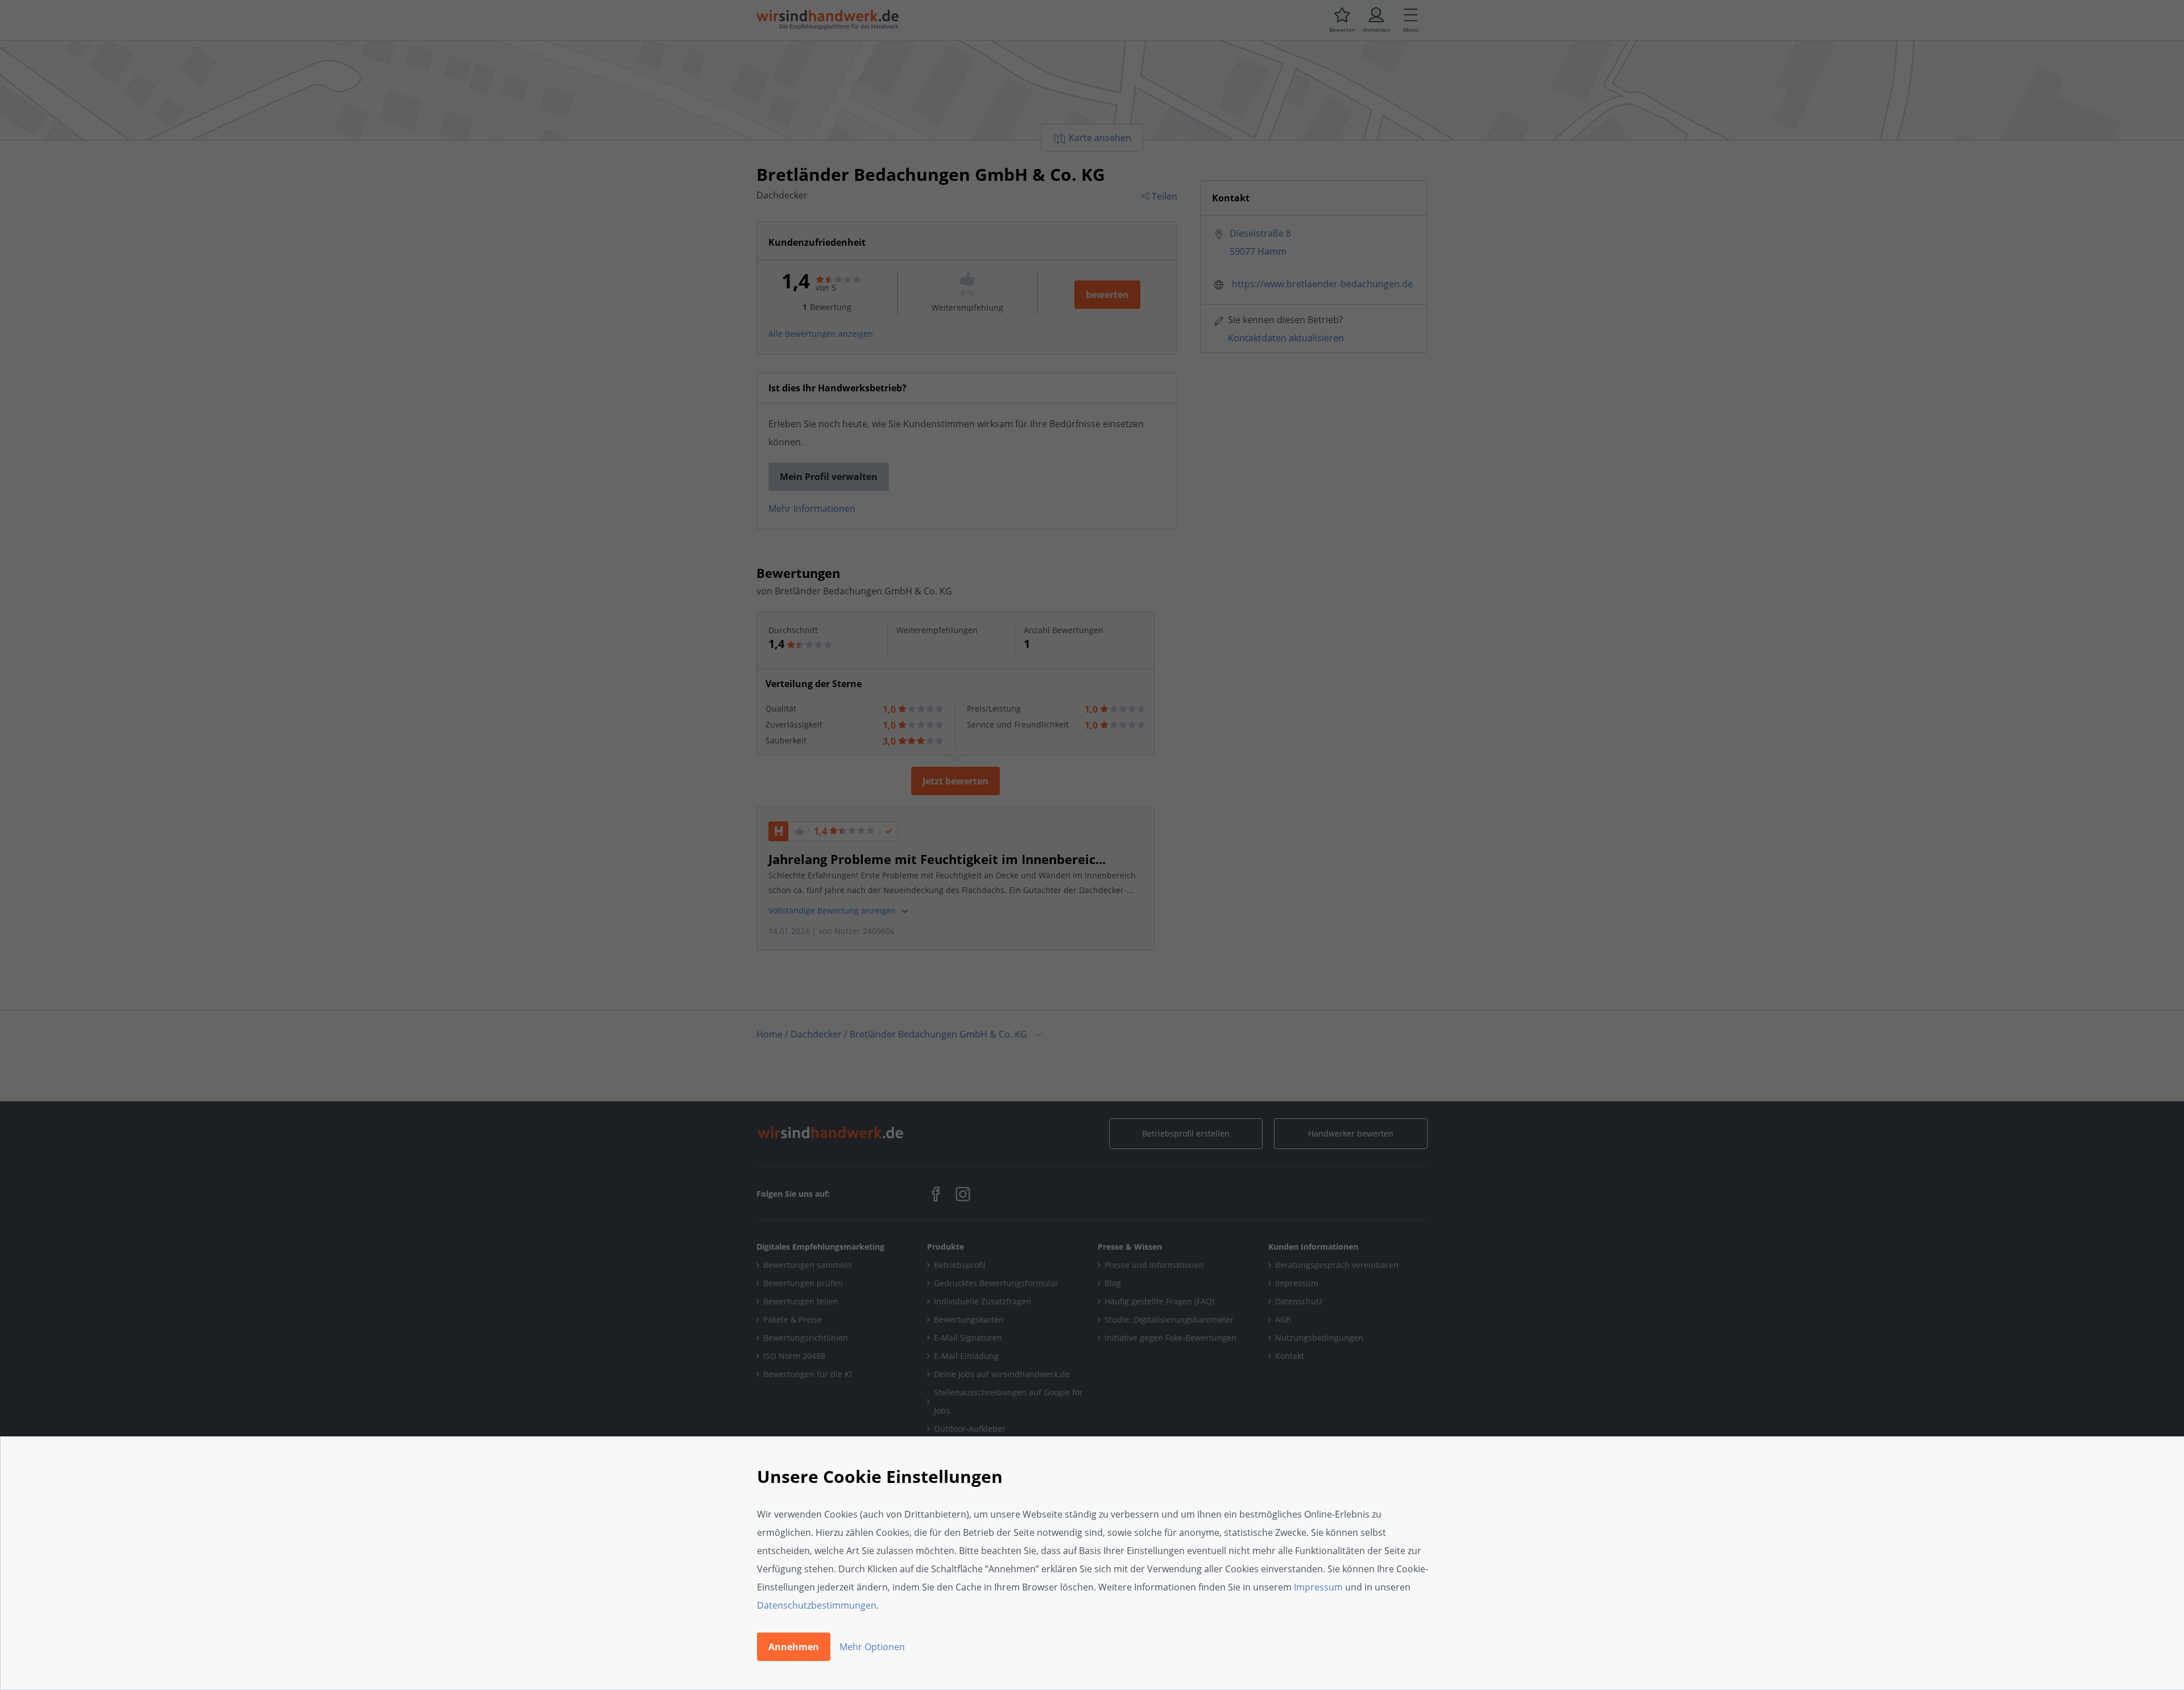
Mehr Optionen (872, 1647)
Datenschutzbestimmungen (817, 1605)
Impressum (1318, 1587)
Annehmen (794, 1647)
